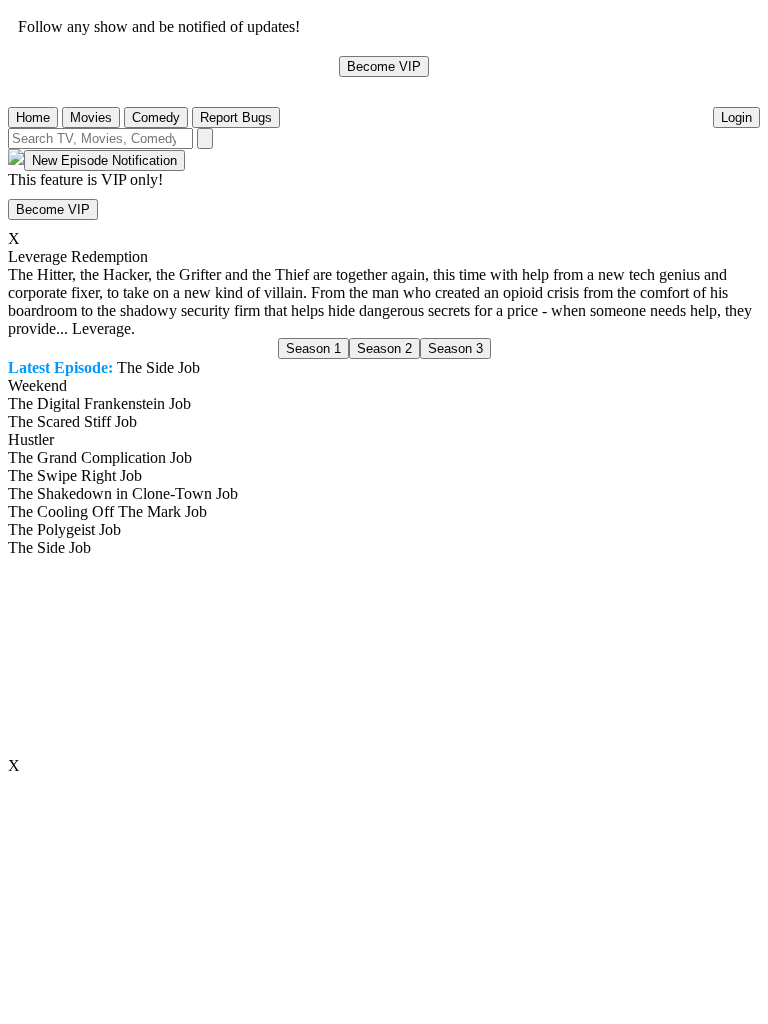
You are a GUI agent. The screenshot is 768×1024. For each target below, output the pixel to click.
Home (33, 117)
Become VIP (384, 66)
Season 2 (384, 348)
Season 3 (455, 348)
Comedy (156, 117)
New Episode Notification (104, 160)
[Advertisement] (384, 657)
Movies (91, 117)
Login (736, 117)
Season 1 (313, 348)
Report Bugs (236, 117)
